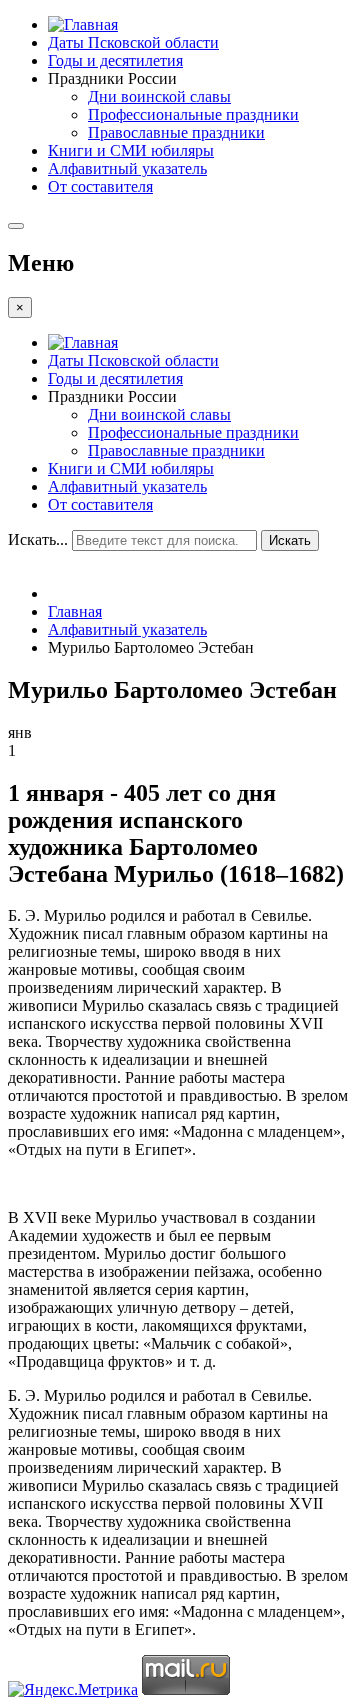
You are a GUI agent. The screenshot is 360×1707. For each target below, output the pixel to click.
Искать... (38, 539)
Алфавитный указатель (127, 168)
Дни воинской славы (159, 96)
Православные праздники (176, 132)
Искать (290, 540)
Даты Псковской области (133, 42)
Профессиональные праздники (193, 114)
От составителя (100, 186)
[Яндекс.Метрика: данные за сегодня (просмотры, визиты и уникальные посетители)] (73, 1690)
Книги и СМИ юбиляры (131, 150)
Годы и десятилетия (115, 60)
